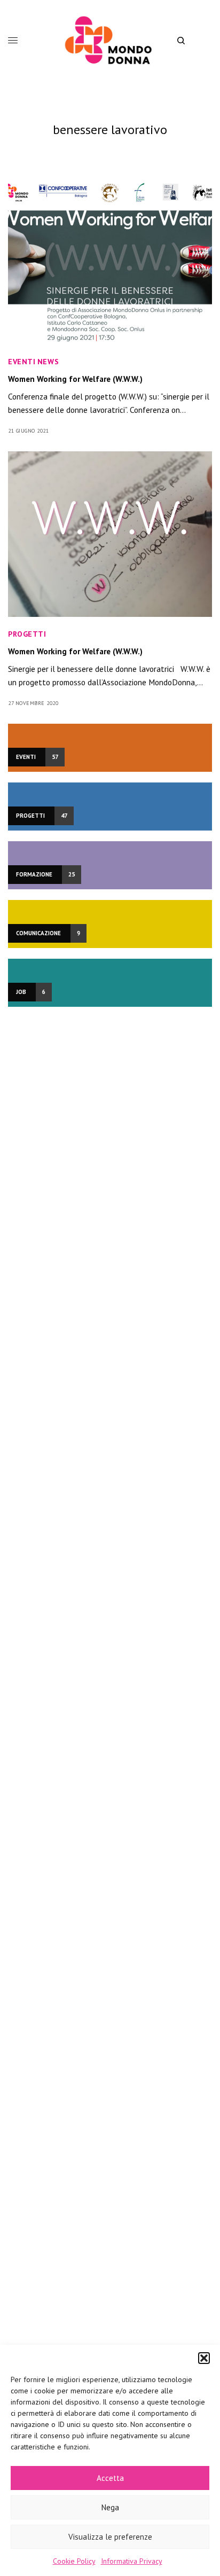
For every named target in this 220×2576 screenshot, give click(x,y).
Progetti (27, 634)
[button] (204, 2358)
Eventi (22, 362)
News (48, 362)
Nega (110, 2507)
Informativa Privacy (132, 2561)
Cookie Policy (74, 2561)
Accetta (110, 2478)
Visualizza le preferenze (110, 2537)
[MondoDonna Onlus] (110, 40)
